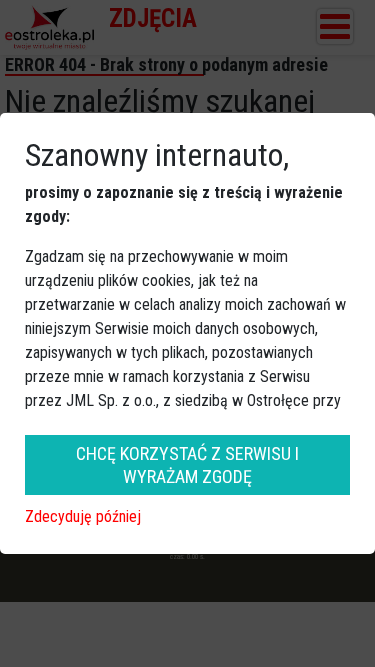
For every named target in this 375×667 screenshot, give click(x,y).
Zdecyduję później (83, 516)
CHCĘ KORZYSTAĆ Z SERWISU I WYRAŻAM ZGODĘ (187, 465)
